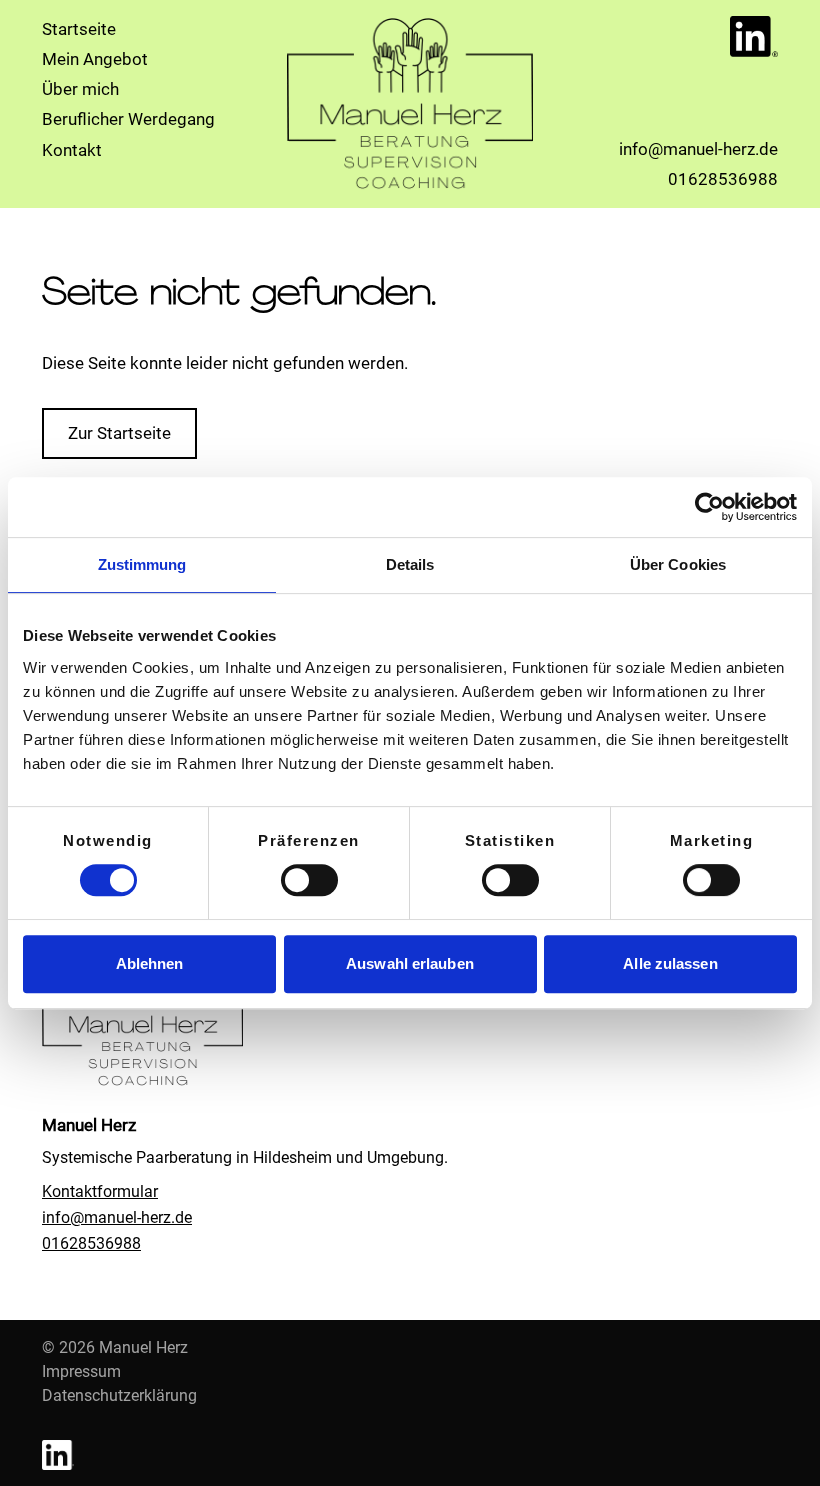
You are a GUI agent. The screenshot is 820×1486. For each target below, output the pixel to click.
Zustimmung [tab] (142, 564)
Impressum (81, 1371)
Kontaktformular (100, 1191)
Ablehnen (150, 963)
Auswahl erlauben (410, 963)
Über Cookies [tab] (678, 564)
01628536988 (91, 1243)
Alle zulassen (670, 963)
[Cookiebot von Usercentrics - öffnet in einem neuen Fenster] (709, 507)
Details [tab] (410, 564)
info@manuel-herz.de (117, 1217)
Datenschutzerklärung (119, 1395)
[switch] (309, 880)
